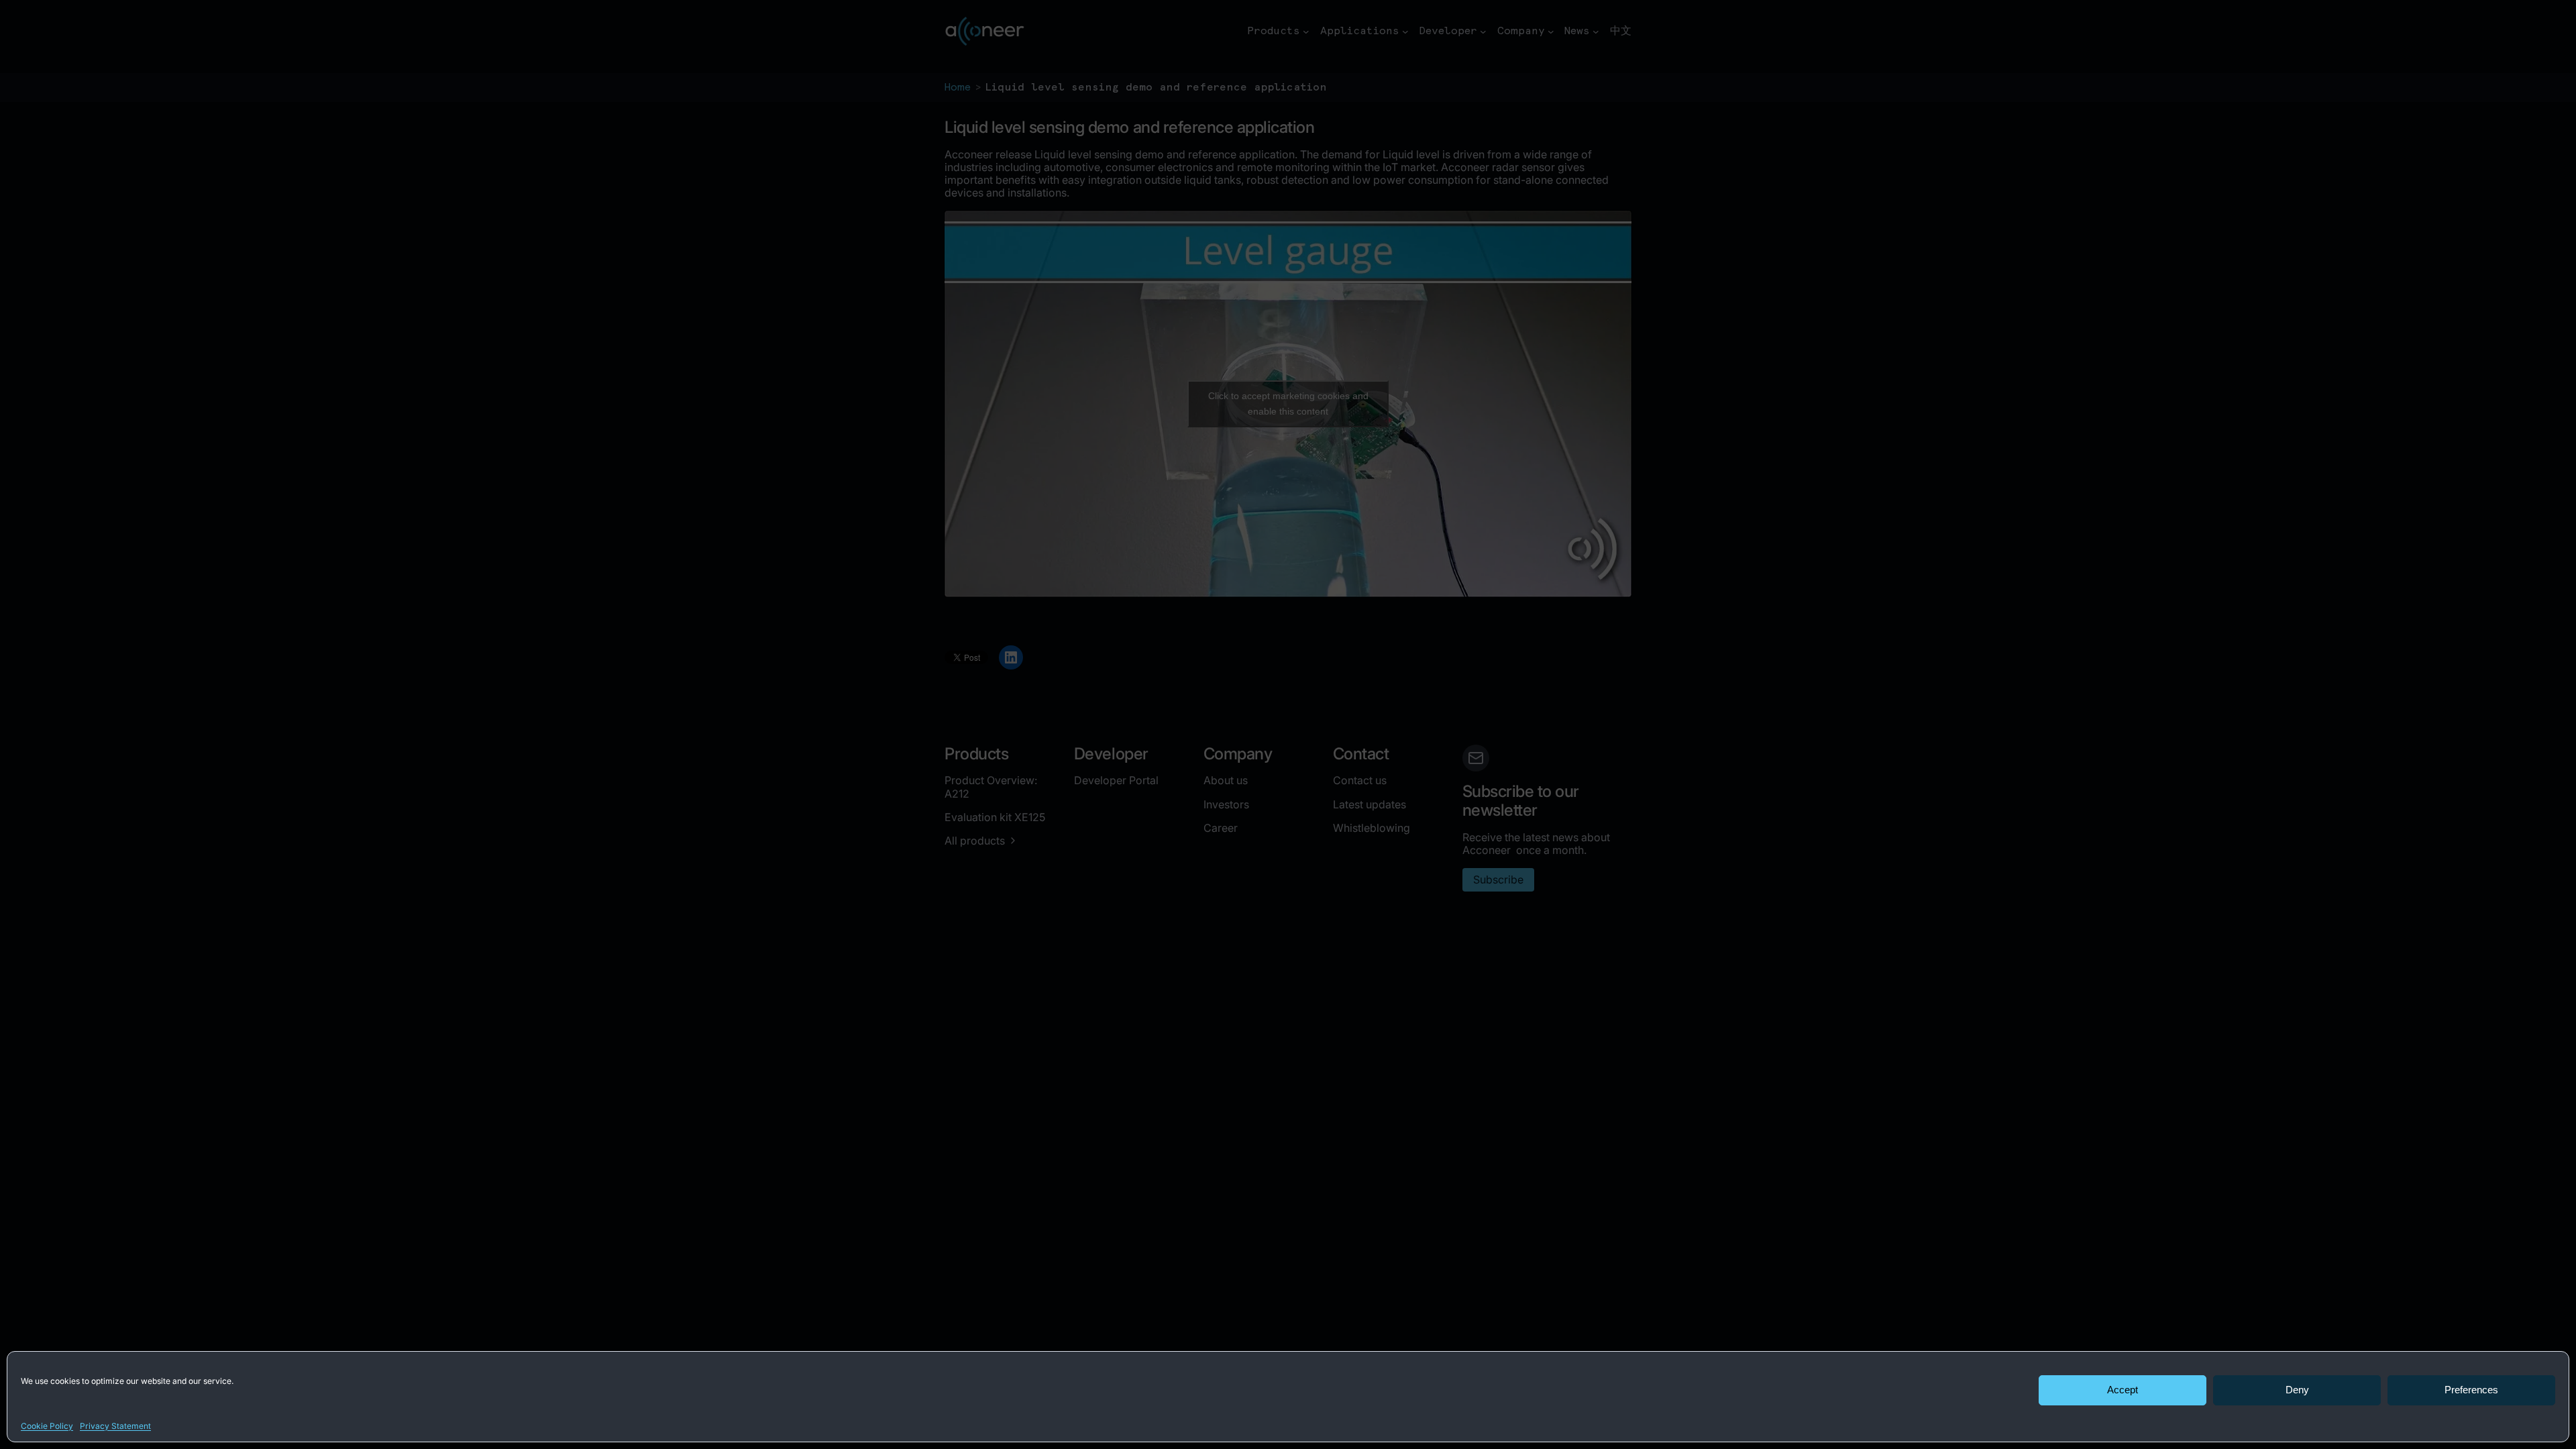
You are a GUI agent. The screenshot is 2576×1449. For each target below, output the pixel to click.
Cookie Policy (47, 1426)
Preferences (2471, 1390)
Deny (2297, 1390)
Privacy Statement (115, 1426)
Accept (2123, 1390)
